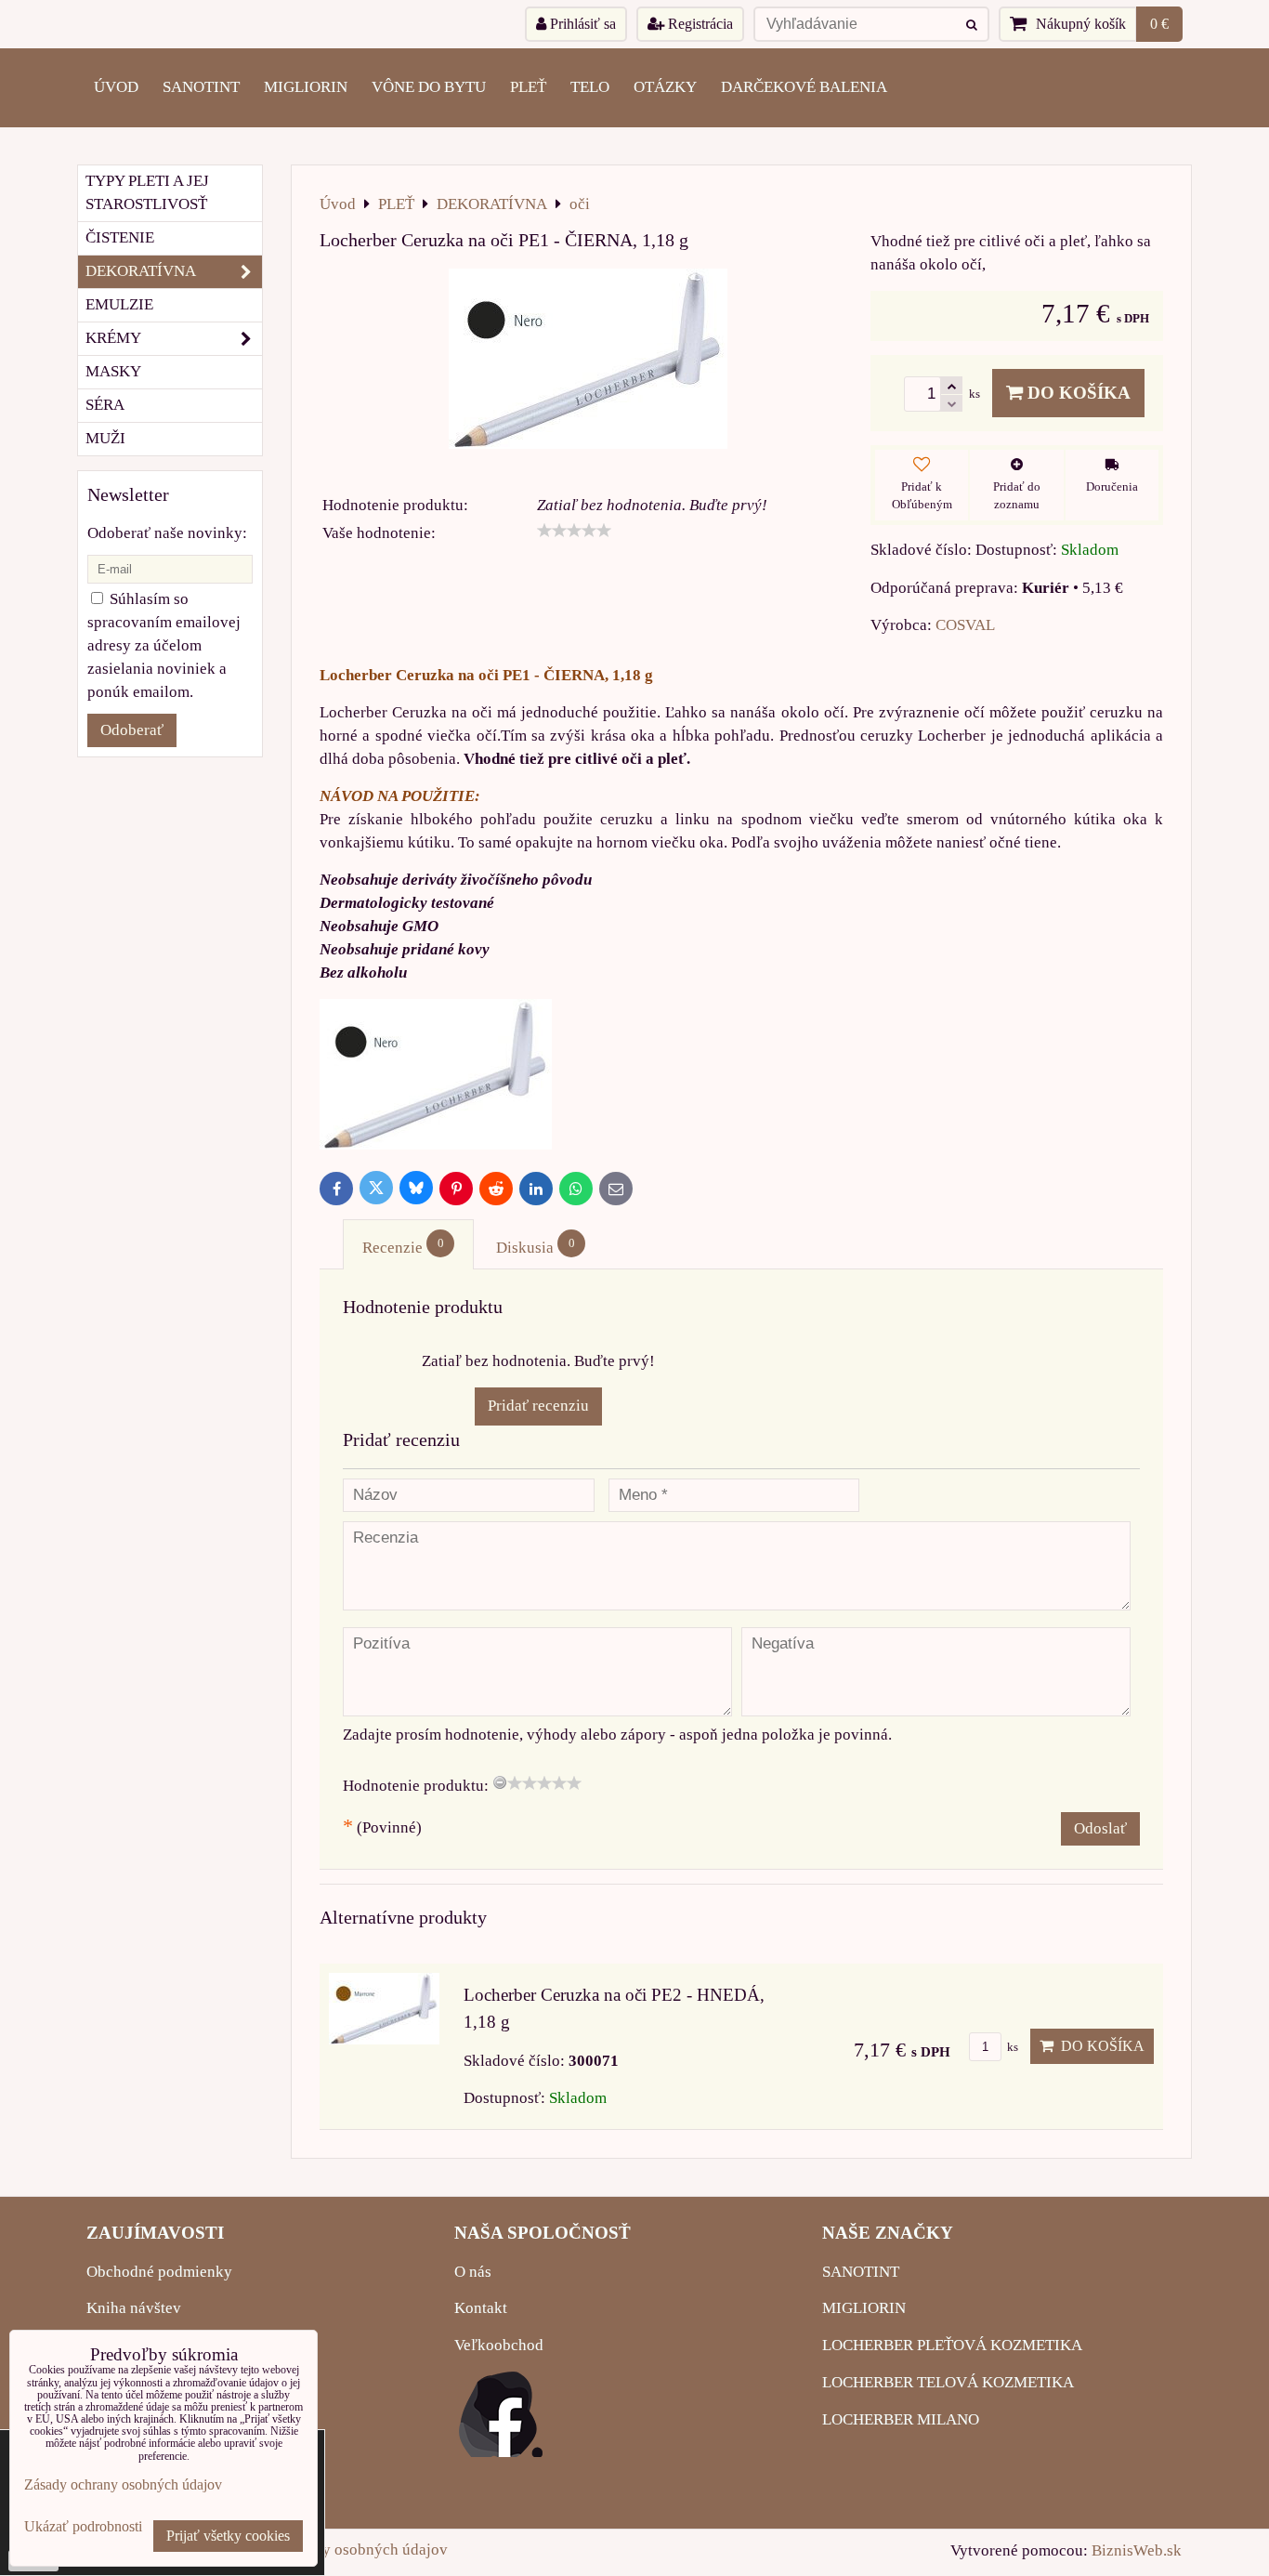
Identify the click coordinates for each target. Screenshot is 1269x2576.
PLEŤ (528, 87)
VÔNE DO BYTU (429, 87)
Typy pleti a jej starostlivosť (147, 192)
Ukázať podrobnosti (83, 2526)
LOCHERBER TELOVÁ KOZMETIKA (948, 2382)
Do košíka (1077, 393)
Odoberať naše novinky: (167, 533)
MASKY (113, 371)
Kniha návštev (134, 2308)
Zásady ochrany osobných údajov (337, 2550)
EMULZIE (119, 304)
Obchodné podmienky (159, 2272)
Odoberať (132, 730)
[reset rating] (500, 1782)
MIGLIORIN (306, 87)
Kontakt (481, 2308)
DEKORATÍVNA (141, 271)
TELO (590, 87)
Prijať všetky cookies (228, 2536)
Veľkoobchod (499, 2345)
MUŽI (105, 438)
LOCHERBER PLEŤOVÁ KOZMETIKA (952, 2345)
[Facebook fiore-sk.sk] (501, 2452)
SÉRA (105, 405)
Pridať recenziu (538, 1406)
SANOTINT (201, 87)
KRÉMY (113, 338)
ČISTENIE (120, 237)
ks (1011, 2047)
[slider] (574, 531)
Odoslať (1100, 1828)
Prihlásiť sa (581, 24)
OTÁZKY (665, 87)
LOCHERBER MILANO (901, 2419)
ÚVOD (116, 87)
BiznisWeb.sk (1137, 2550)
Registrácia (699, 24)
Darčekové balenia (804, 87)
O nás (473, 2272)
